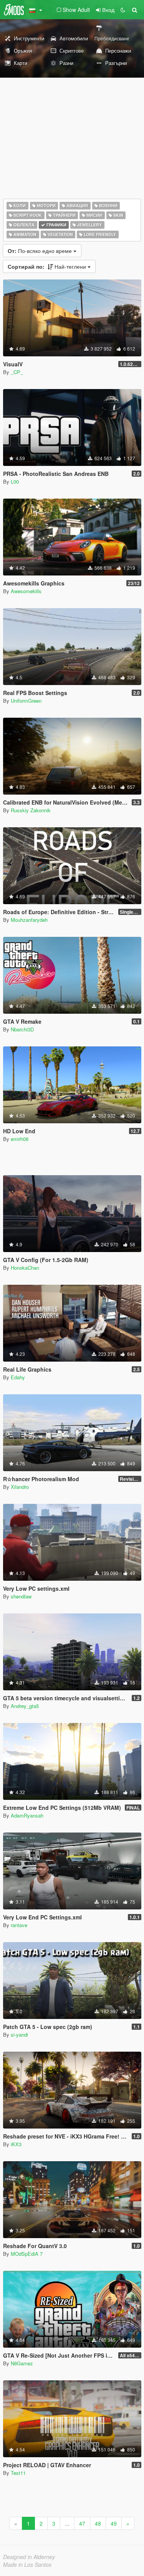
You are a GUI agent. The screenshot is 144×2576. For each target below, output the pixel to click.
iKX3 (16, 2144)
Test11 (18, 2473)
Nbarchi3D (22, 1029)
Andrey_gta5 (25, 1706)
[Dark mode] (123, 10)
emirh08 (20, 1139)
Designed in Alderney (29, 2557)
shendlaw (21, 1596)
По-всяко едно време (41, 251)
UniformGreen (26, 701)
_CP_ (17, 372)
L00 (15, 481)
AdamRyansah (27, 1815)
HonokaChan (25, 1268)
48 (98, 2523)
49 (114, 2523)
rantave (19, 1925)
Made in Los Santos (27, 2564)
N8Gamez (22, 2363)
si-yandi (19, 2035)
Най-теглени (48, 266)
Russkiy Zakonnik (31, 810)
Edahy (18, 1377)
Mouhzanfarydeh (29, 920)
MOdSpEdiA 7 (27, 2254)
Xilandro (20, 1487)
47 (82, 2523)
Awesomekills (26, 591)
